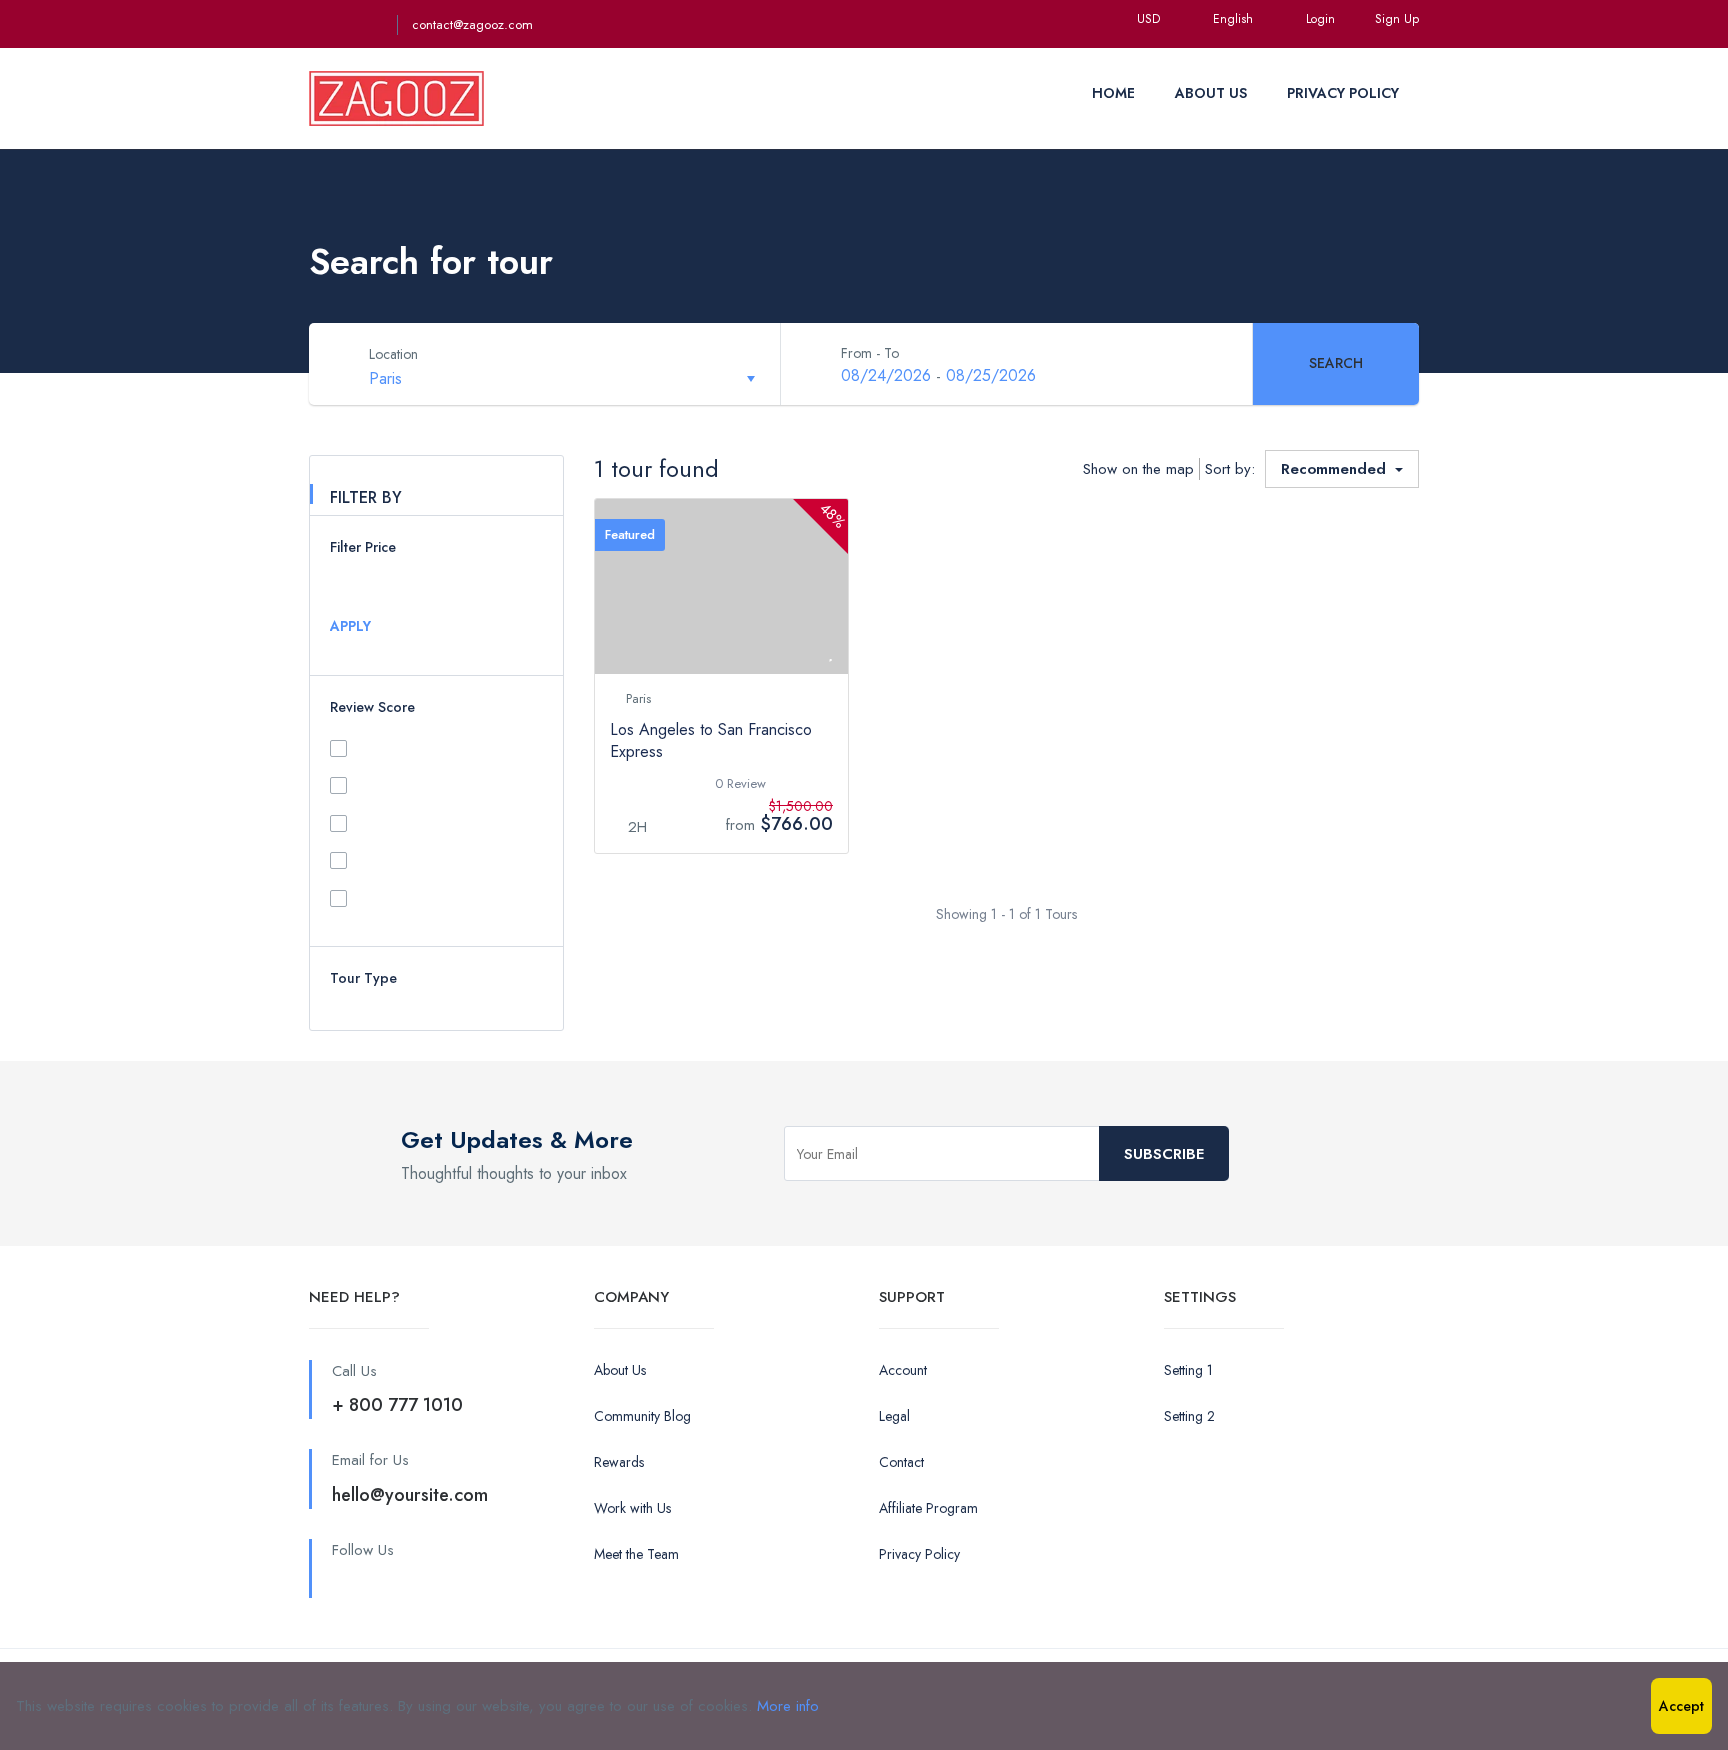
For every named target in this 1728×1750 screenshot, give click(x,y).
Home (1113, 93)
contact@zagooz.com (472, 24)
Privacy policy (1343, 93)
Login (1320, 19)
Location (393, 354)
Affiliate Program (928, 1508)
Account (903, 1370)
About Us (1211, 93)
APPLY (350, 626)
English (1235, 19)
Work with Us (632, 1508)
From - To (870, 353)
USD (1150, 19)
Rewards (619, 1462)
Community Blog (642, 1416)
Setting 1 (1188, 1370)
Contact (901, 1462)
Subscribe (1164, 1154)
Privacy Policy (919, 1554)
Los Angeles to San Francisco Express (711, 740)
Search (1336, 363)
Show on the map (1138, 469)
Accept (1681, 1706)
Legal (894, 1416)
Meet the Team (636, 1554)
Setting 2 (1189, 1416)
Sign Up (1397, 19)
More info (788, 1706)
